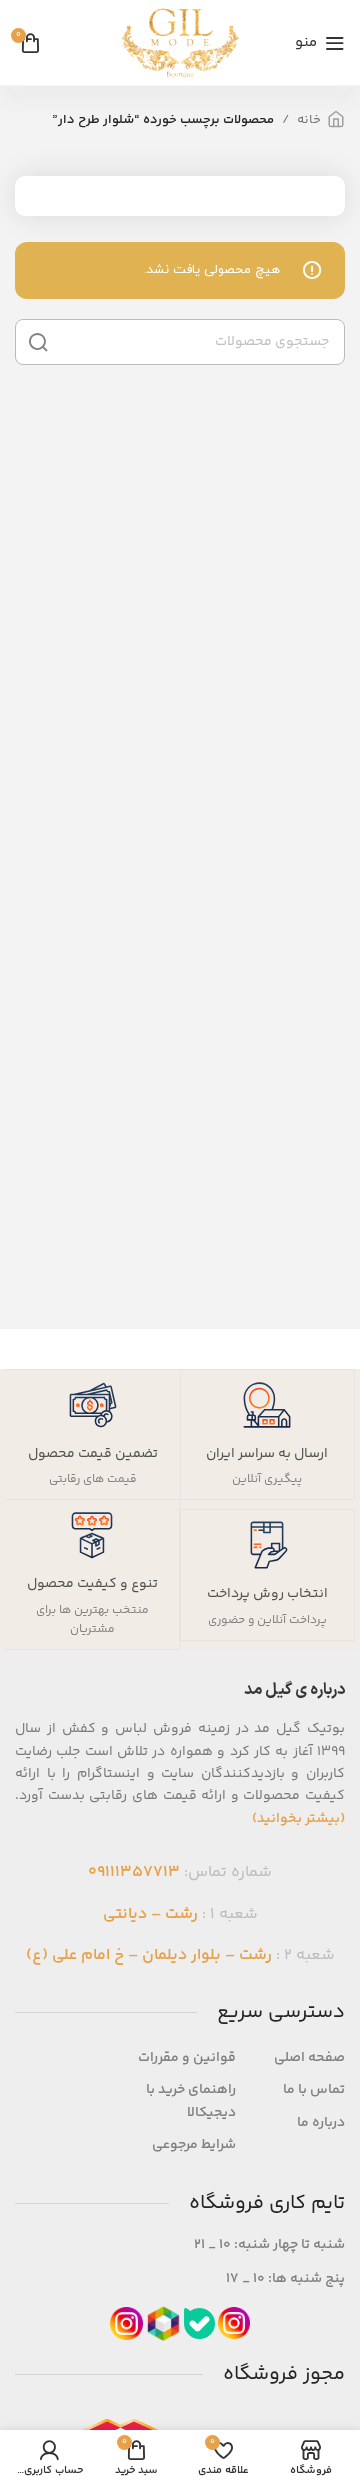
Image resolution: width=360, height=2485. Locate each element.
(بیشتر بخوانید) (298, 1819)
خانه (309, 120)
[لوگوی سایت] (180, 42)
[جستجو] (38, 342)
